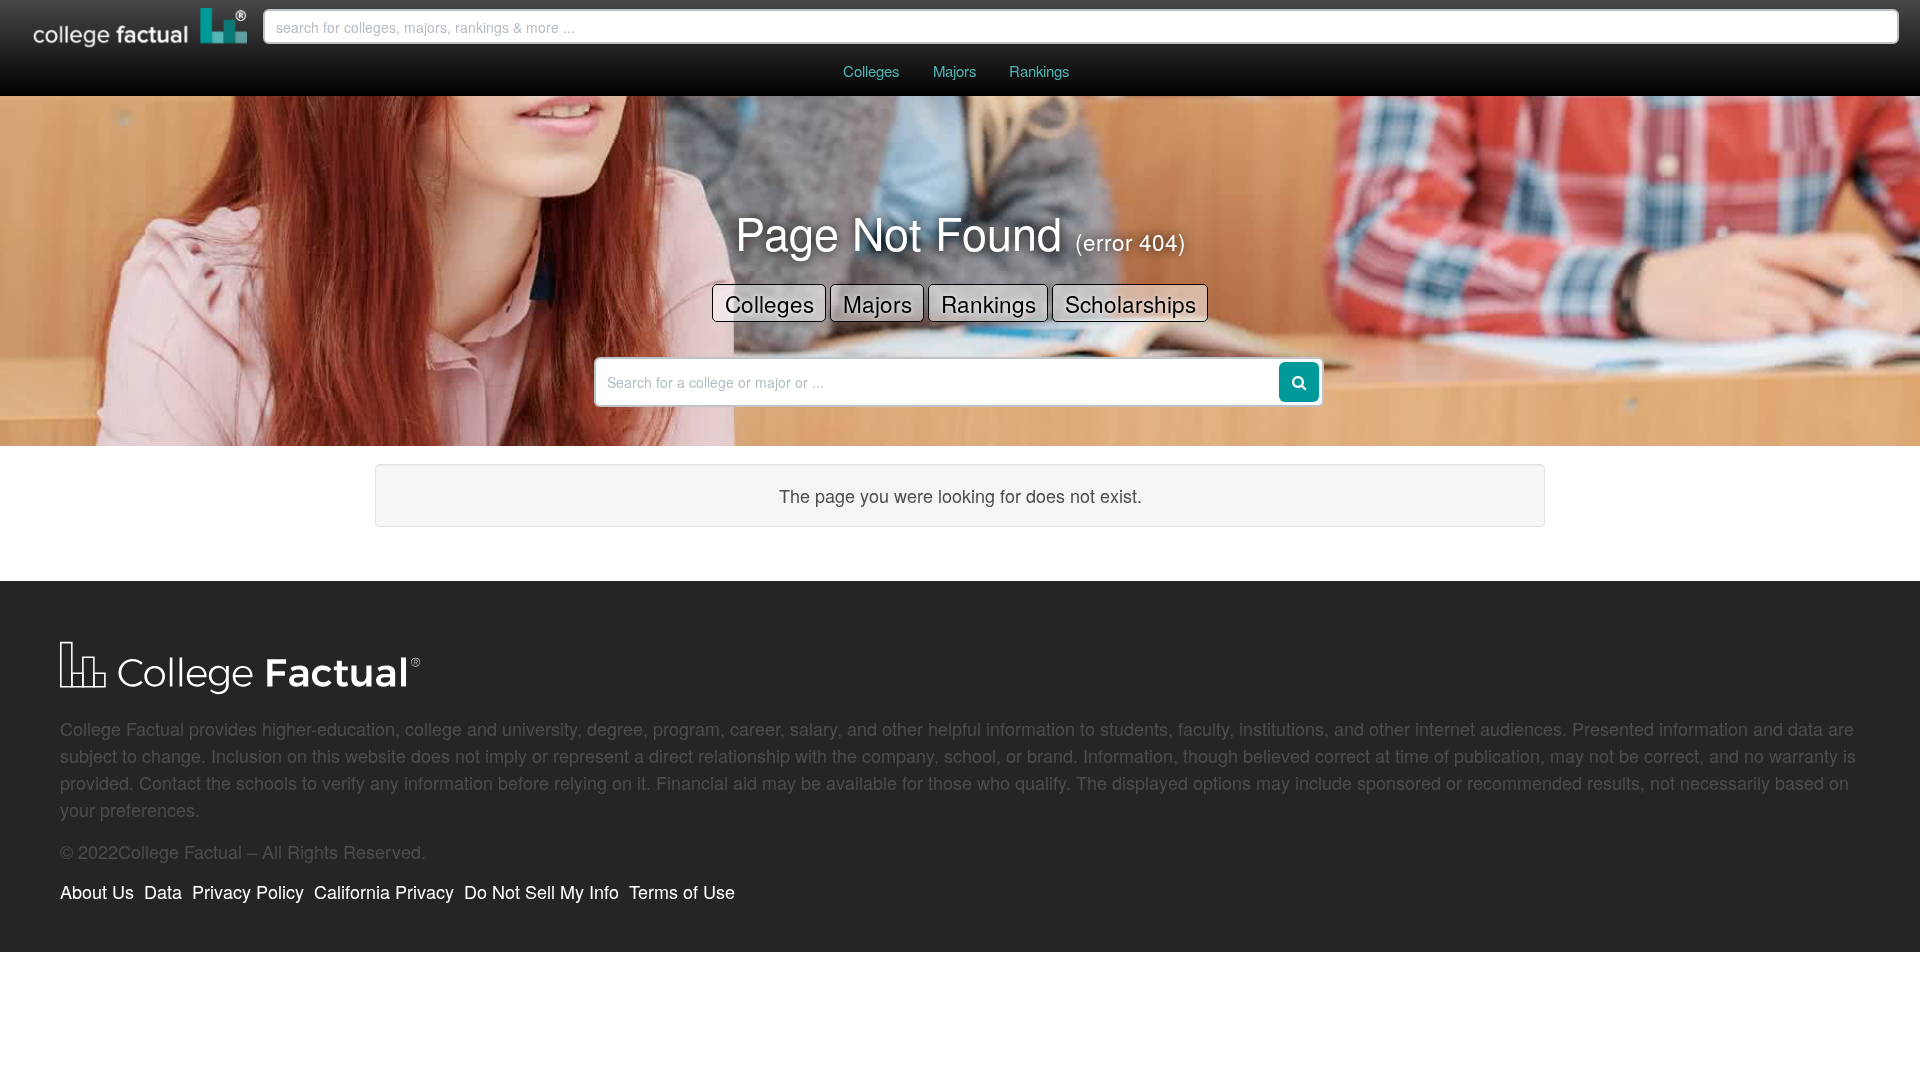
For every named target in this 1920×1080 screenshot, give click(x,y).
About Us (97, 891)
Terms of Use (682, 891)
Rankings (1039, 70)
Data (163, 891)
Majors (954, 70)
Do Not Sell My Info (541, 891)
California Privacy (384, 891)
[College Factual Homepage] (141, 30)
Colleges (871, 70)
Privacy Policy (248, 891)
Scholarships (1130, 303)
